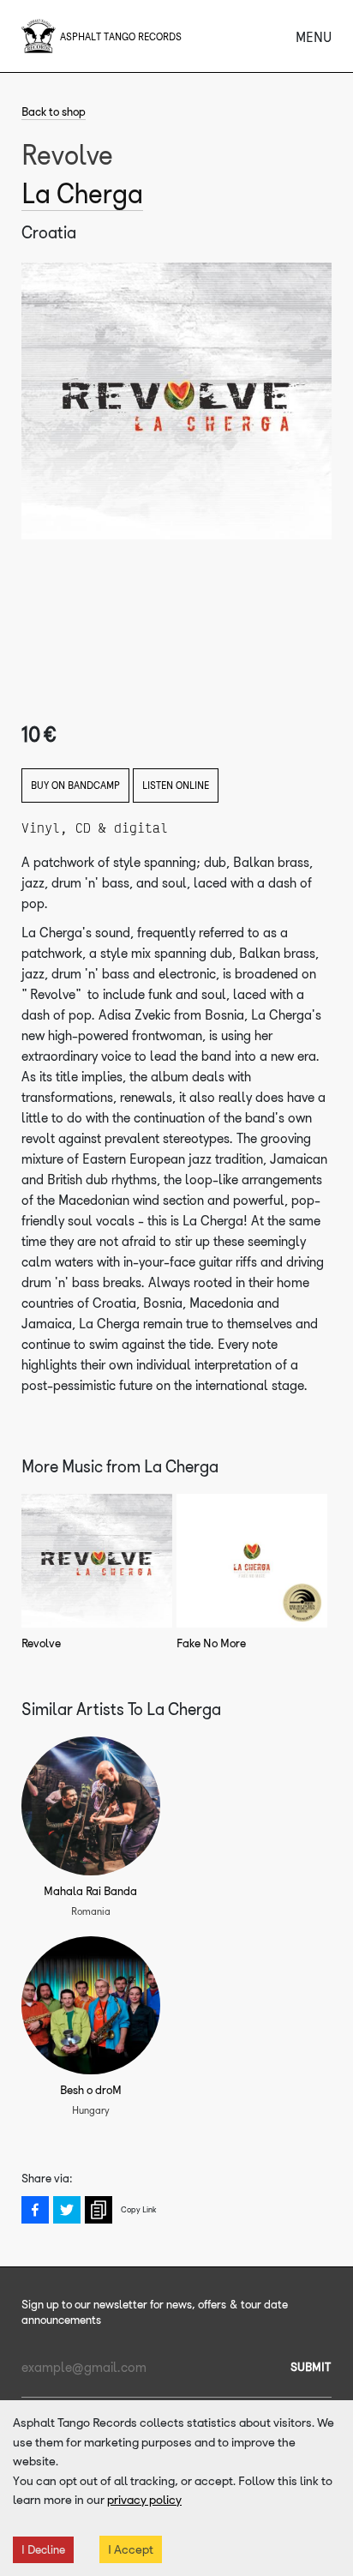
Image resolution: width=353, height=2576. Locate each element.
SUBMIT (311, 2367)
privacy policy (144, 2500)
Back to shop (54, 112)
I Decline (43, 2550)
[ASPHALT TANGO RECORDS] (39, 36)
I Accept (131, 2549)
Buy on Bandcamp (75, 785)
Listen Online (176, 785)
